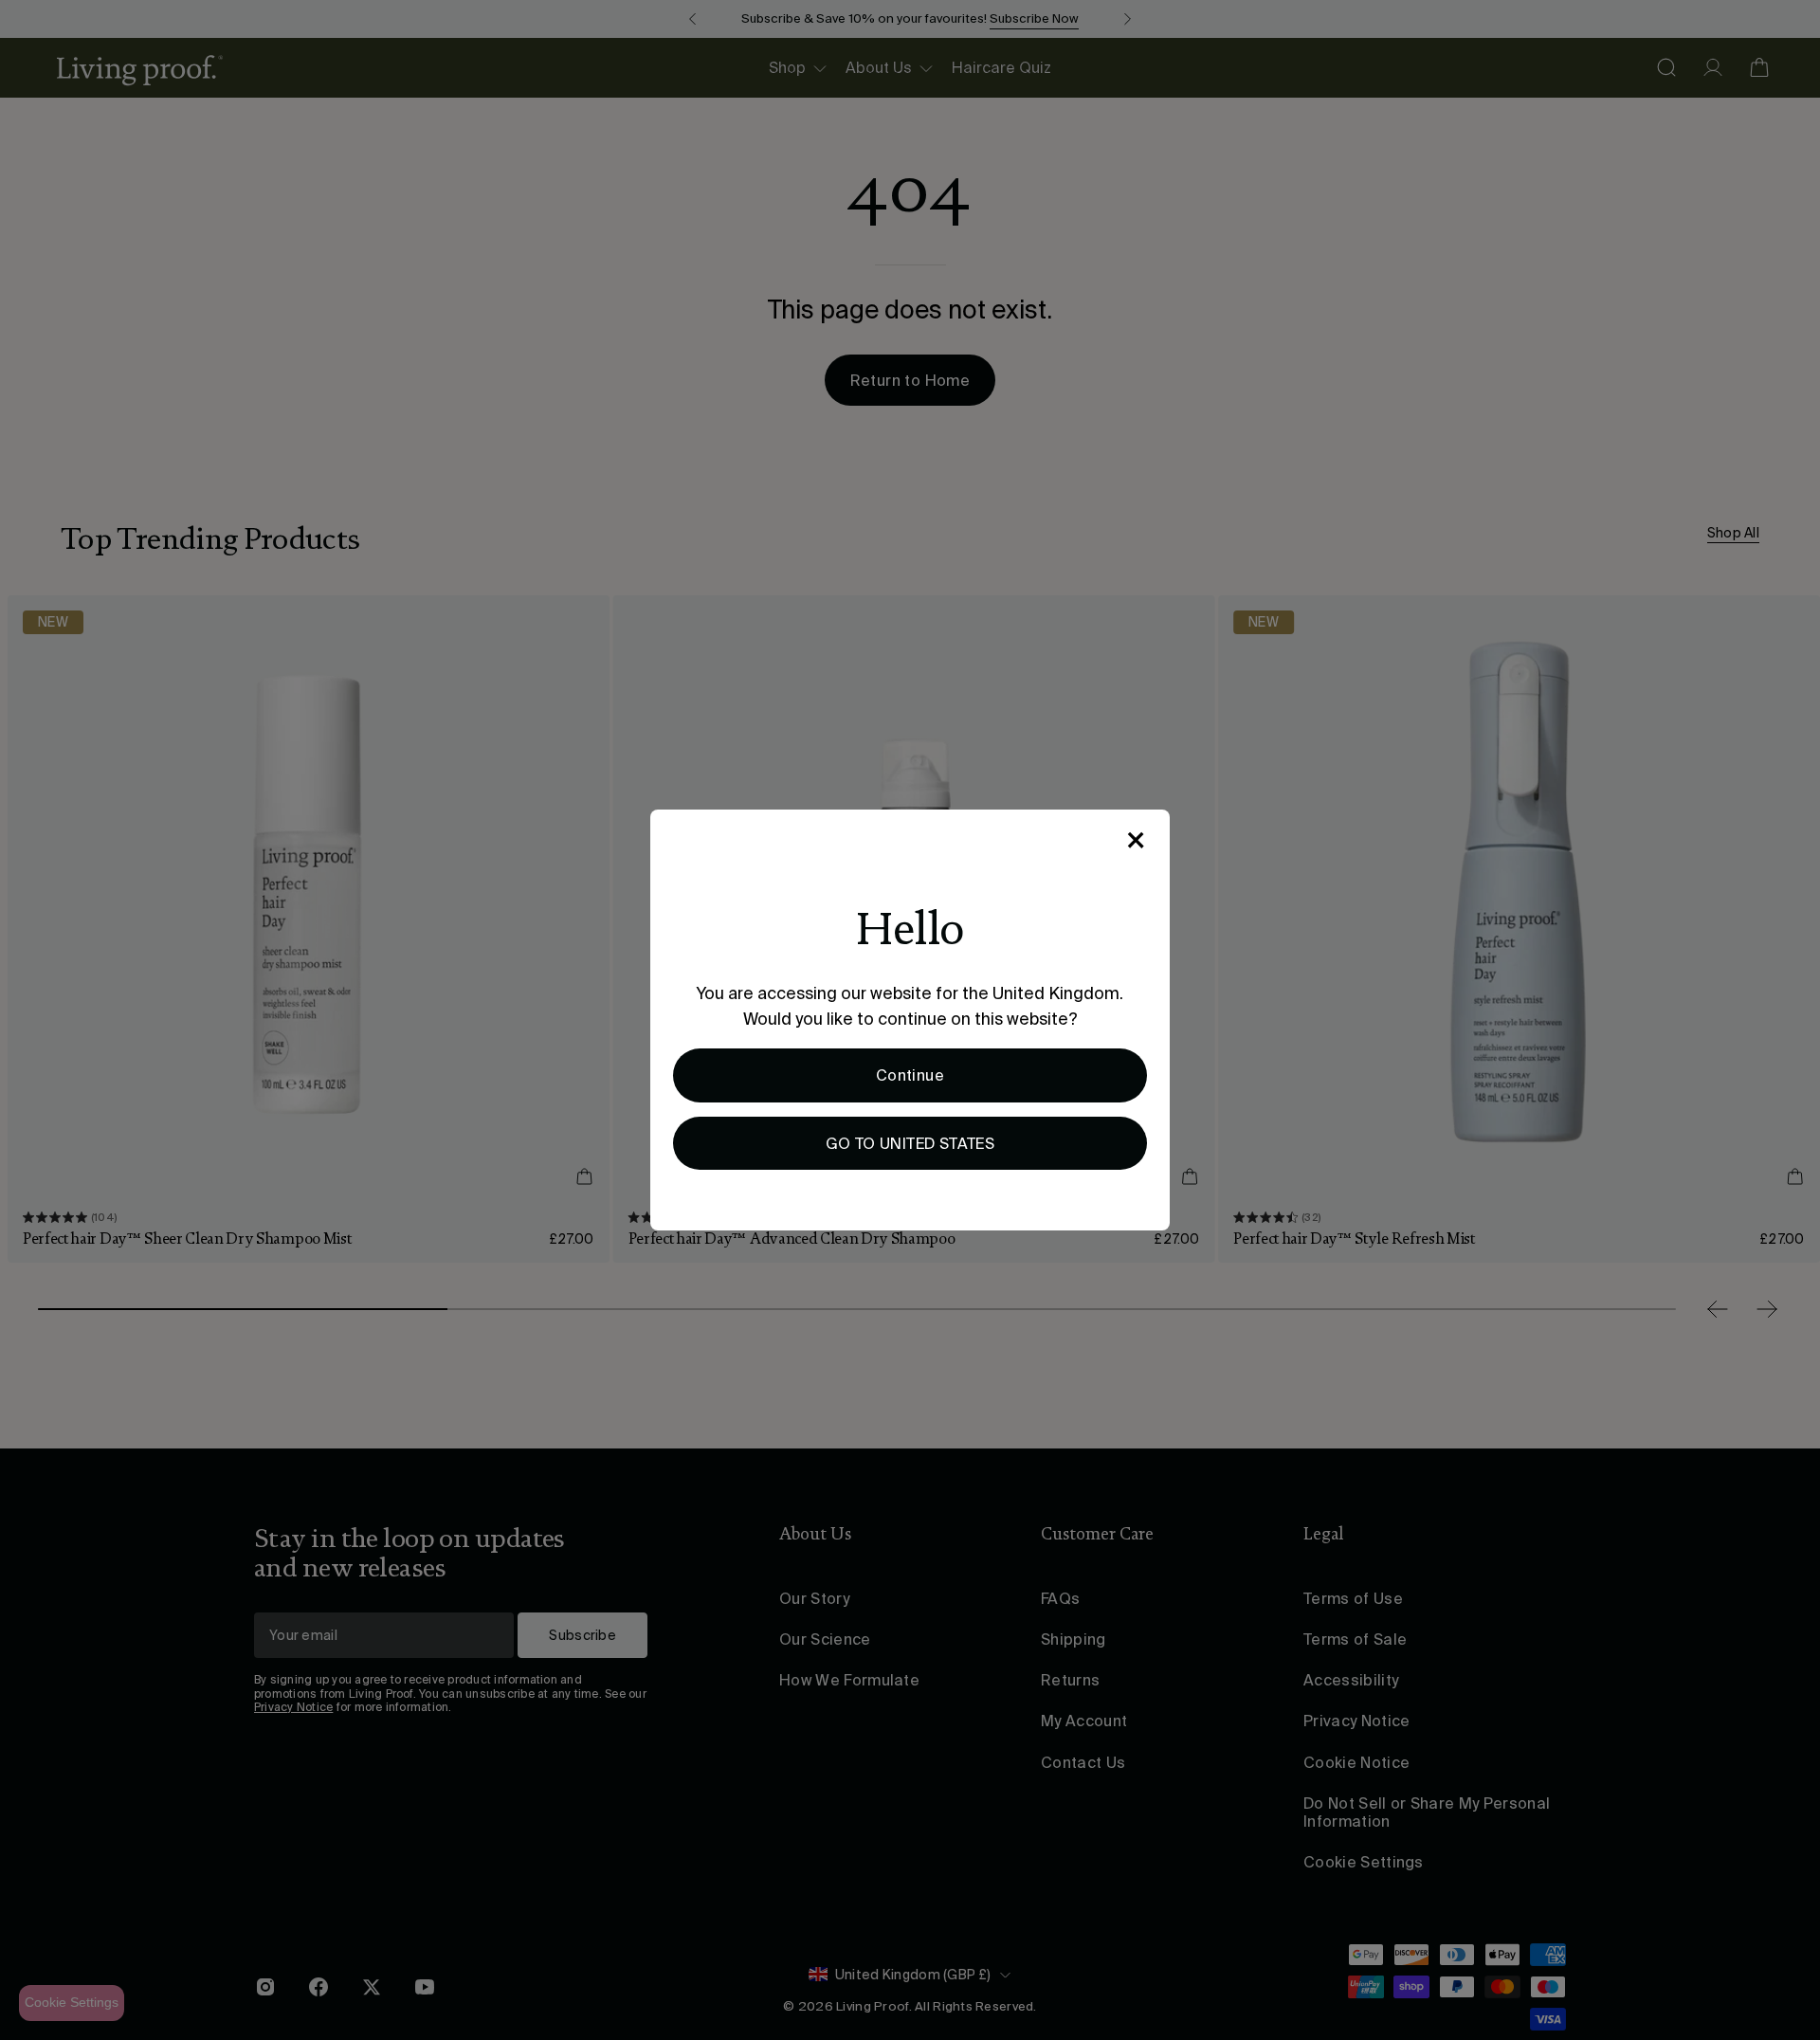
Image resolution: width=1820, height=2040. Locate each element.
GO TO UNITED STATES (910, 1143)
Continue (910, 1075)
